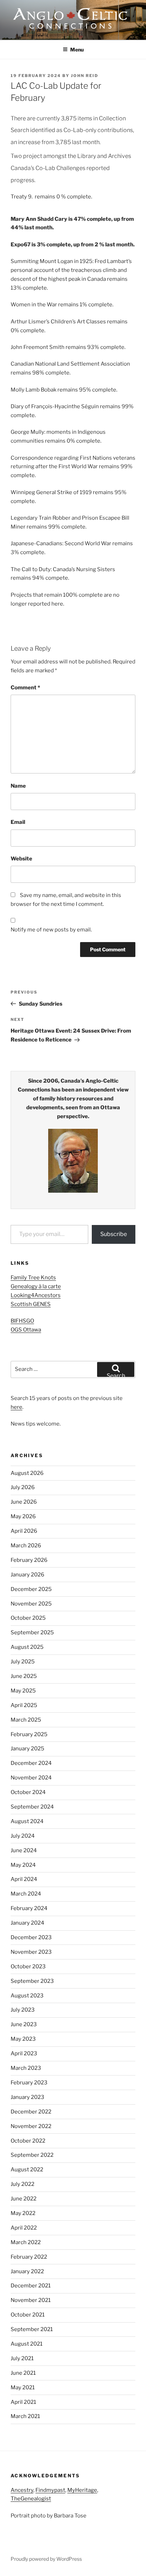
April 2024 (24, 1879)
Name (18, 786)
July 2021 (22, 2358)
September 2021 (32, 2329)
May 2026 (23, 1516)
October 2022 (28, 2141)
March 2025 (26, 1720)
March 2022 (26, 2242)
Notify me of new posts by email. (51, 930)
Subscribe (114, 1234)
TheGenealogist (31, 2499)
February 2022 (29, 2257)
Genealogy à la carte (36, 1286)
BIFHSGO (22, 1321)
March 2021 (25, 2416)
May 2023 (23, 2039)
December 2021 (31, 2286)
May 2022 (23, 2213)
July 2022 (23, 2184)
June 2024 (24, 1850)
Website (21, 859)
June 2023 (24, 2024)
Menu (77, 50)
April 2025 (24, 1705)
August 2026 (27, 1473)
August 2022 (27, 2170)
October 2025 (28, 1618)
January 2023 (27, 2097)
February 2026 (29, 1560)
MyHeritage (82, 2490)
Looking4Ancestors (36, 1295)
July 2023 (23, 2010)
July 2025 (23, 1662)
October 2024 (28, 1792)
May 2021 (23, 2388)
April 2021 (23, 2402)
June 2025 (24, 1676)
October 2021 (28, 2315)
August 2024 (27, 1821)
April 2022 (24, 2228)
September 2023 (32, 1981)
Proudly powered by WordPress (46, 2559)
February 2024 (29, 1908)
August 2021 (27, 2344)
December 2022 (31, 2112)
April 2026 (24, 1531)
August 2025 (27, 1647)
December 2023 (31, 1937)
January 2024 (27, 1923)
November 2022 (31, 2126)
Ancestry (22, 2490)
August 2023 (27, 1996)
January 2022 (27, 2271)
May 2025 (23, 1691)
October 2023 (28, 1967)
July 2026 (23, 1487)
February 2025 (29, 1734)
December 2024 (31, 1763)
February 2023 (29, 2083)
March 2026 (26, 1546)
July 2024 (23, 1836)
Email (18, 822)
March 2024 (26, 1894)
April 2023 (24, 2053)
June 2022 (24, 2199)
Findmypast (50, 2490)
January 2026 (27, 1575)
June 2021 (23, 2373)
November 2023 (31, 1952)
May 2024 (23, 1865)
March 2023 (26, 2068)
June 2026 (24, 1502)
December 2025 (31, 1589)
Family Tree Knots (33, 1278)
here (16, 1407)
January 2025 (27, 1749)
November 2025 (31, 1604)
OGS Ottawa (26, 1330)
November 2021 (31, 2300)
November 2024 (31, 1778)
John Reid (85, 76)
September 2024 (32, 1807)
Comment (25, 688)
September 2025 (32, 1632)
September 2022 (32, 2155)
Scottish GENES (31, 1304)
